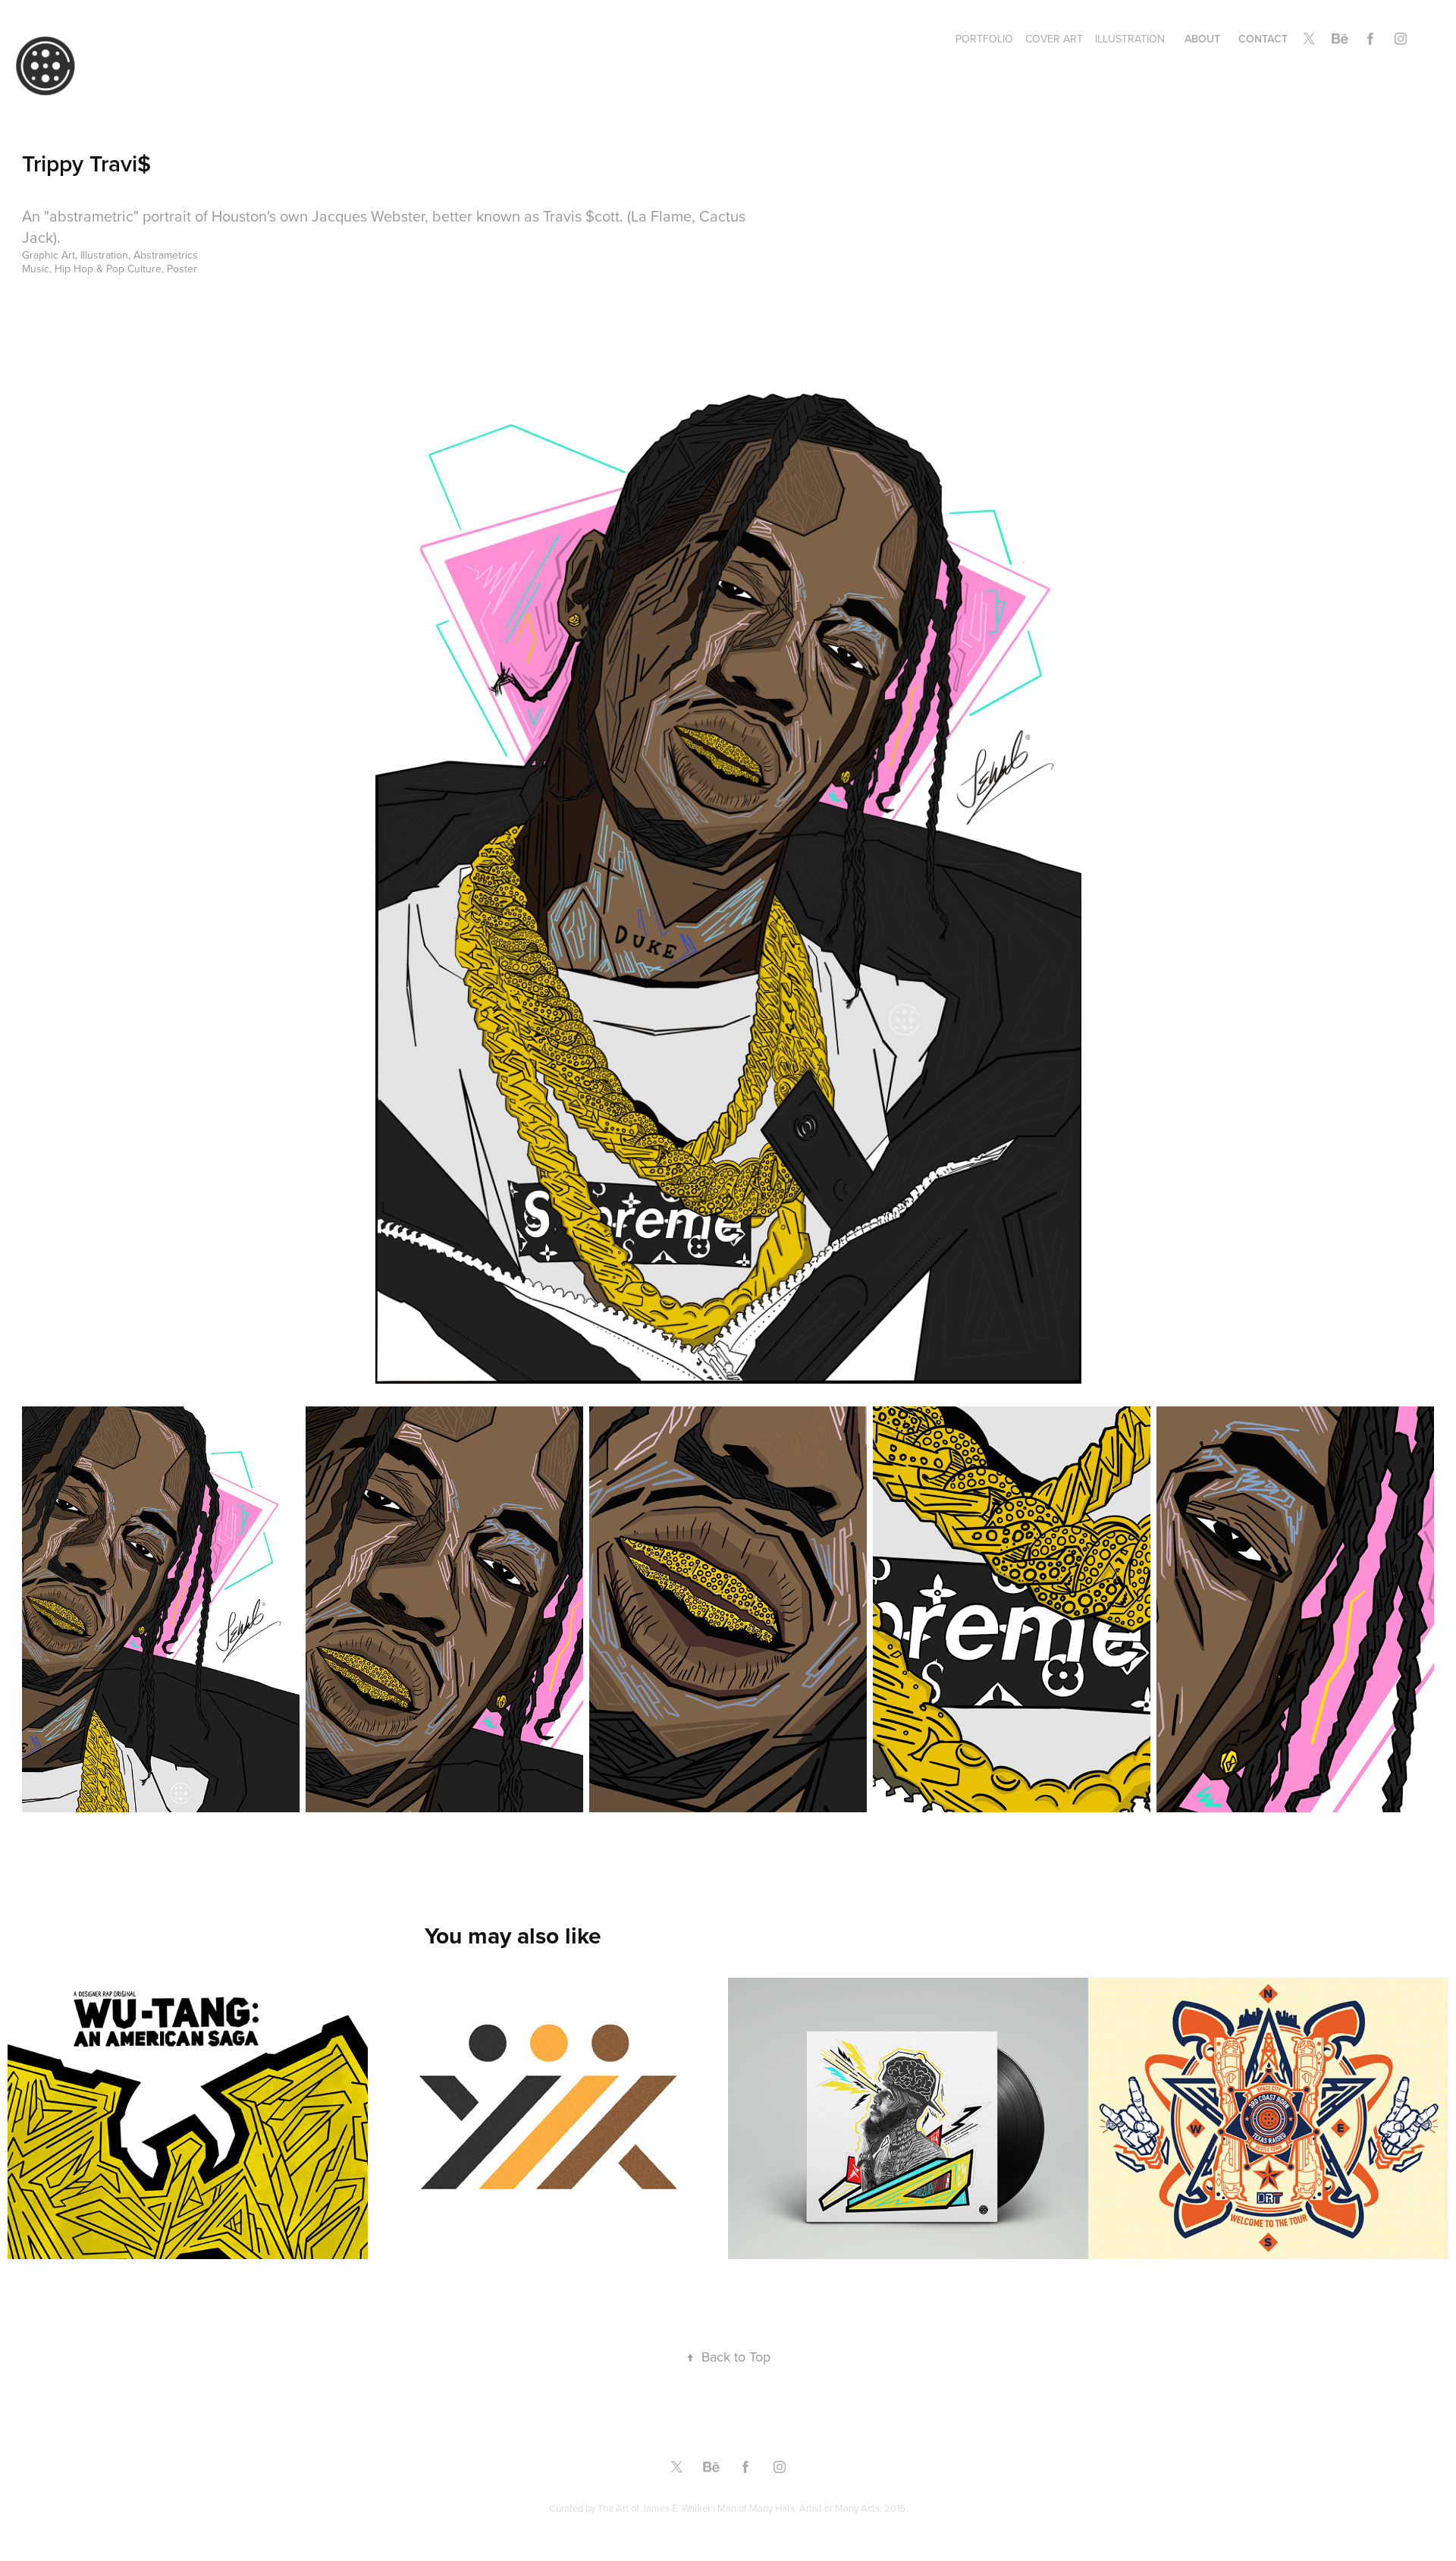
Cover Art (1054, 39)
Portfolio (984, 39)
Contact (1263, 39)
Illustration (1130, 39)
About (1202, 39)
